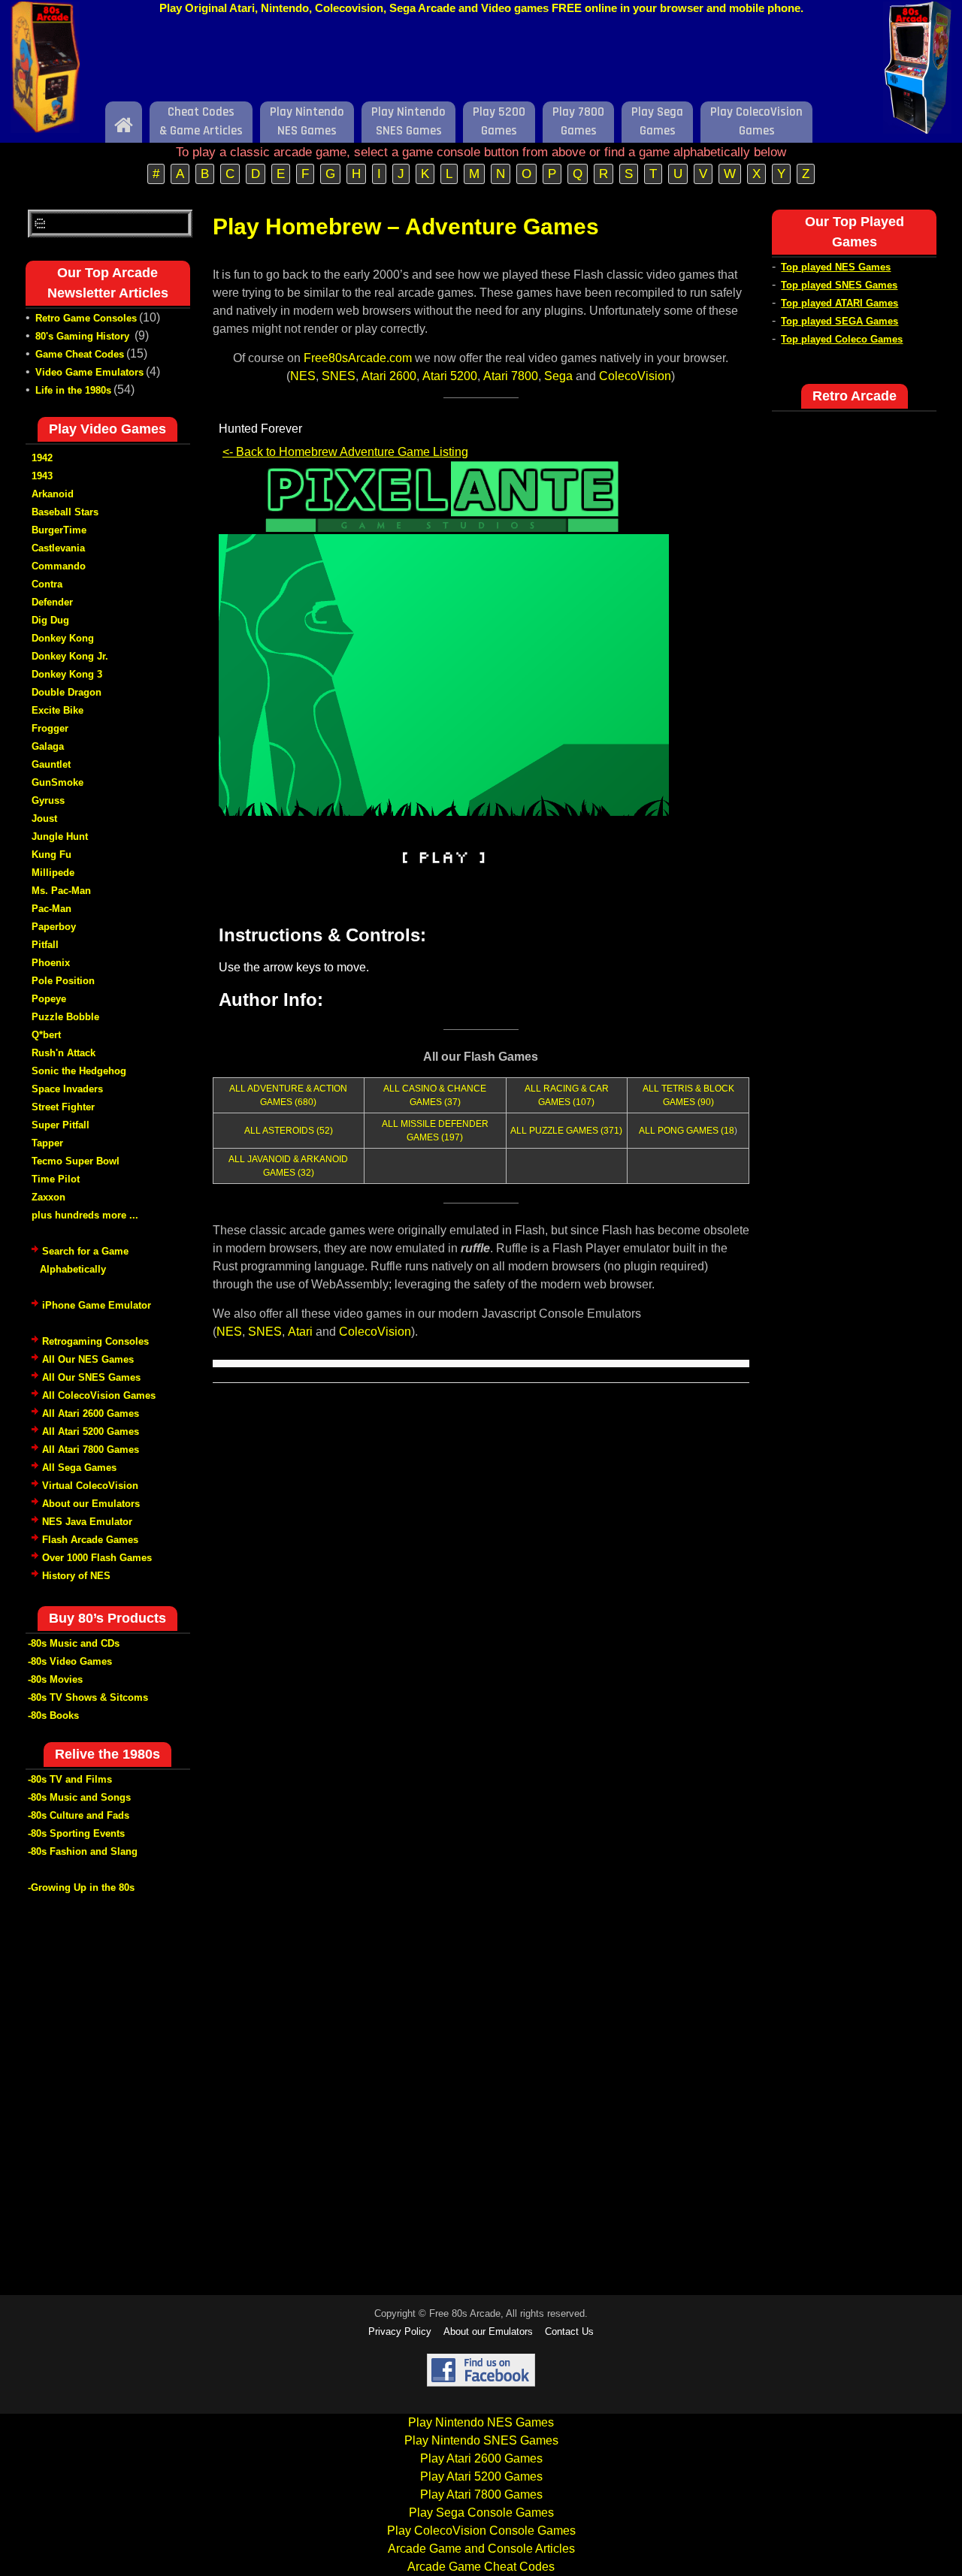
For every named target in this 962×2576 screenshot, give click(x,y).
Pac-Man (51, 909)
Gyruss (48, 800)
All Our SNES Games (91, 1377)
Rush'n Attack (64, 1053)
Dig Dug (50, 620)
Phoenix (51, 963)
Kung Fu (51, 855)
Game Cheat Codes (80, 354)
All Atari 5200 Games (91, 1431)
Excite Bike (57, 710)
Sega (558, 376)
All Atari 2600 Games (91, 1413)
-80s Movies (55, 1679)
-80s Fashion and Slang (83, 1851)
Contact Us (569, 2331)
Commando (59, 566)
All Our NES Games (88, 1359)
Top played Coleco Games (842, 339)
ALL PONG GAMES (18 (687, 1131)
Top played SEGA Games (839, 321)
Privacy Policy (400, 2331)
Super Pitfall (61, 1125)
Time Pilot (56, 1179)
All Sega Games (79, 1468)
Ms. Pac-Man (61, 891)
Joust (44, 818)
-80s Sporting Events (76, 1833)
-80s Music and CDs (74, 1643)
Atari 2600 (389, 376)
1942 (42, 458)
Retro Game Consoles (86, 318)
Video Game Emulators (89, 372)
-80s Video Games (70, 1661)
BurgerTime (59, 530)
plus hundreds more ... (85, 1215)
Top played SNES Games (839, 285)
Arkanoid (53, 494)
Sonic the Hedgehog (79, 1071)
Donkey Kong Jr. (70, 656)
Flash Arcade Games (90, 1540)
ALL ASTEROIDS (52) (289, 1131)
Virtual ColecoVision (90, 1486)
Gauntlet (51, 764)
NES (303, 376)
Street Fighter (63, 1107)
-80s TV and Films (70, 1779)
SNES (339, 376)
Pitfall (45, 945)
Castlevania (58, 548)
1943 (42, 476)
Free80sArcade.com (358, 358)
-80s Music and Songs (79, 1797)
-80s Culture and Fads (79, 1815)
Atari (300, 1332)
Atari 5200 (450, 376)
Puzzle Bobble (65, 1017)
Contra (47, 584)
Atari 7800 (511, 376)
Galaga (48, 746)
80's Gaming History (84, 336)
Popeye (49, 999)
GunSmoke (57, 782)
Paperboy (54, 927)
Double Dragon (67, 692)
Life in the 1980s (73, 390)
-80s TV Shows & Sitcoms (88, 1697)
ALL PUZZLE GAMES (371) (566, 1131)
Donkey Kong (63, 638)
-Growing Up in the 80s (81, 1887)
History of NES (76, 1576)
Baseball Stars (65, 512)
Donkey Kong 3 (67, 674)
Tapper (47, 1143)
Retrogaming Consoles (95, 1341)
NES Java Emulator (87, 1522)
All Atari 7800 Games (91, 1450)
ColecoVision (635, 376)
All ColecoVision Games (99, 1395)
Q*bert (46, 1035)
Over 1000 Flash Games (97, 1558)
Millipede (53, 873)
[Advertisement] (481, 62)
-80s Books (53, 1715)
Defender (52, 602)
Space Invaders (67, 1089)
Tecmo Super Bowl (76, 1161)
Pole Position (63, 981)
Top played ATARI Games (839, 303)
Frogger (50, 728)
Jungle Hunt (60, 837)
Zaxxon (48, 1197)
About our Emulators (91, 1504)
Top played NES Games (836, 267)
